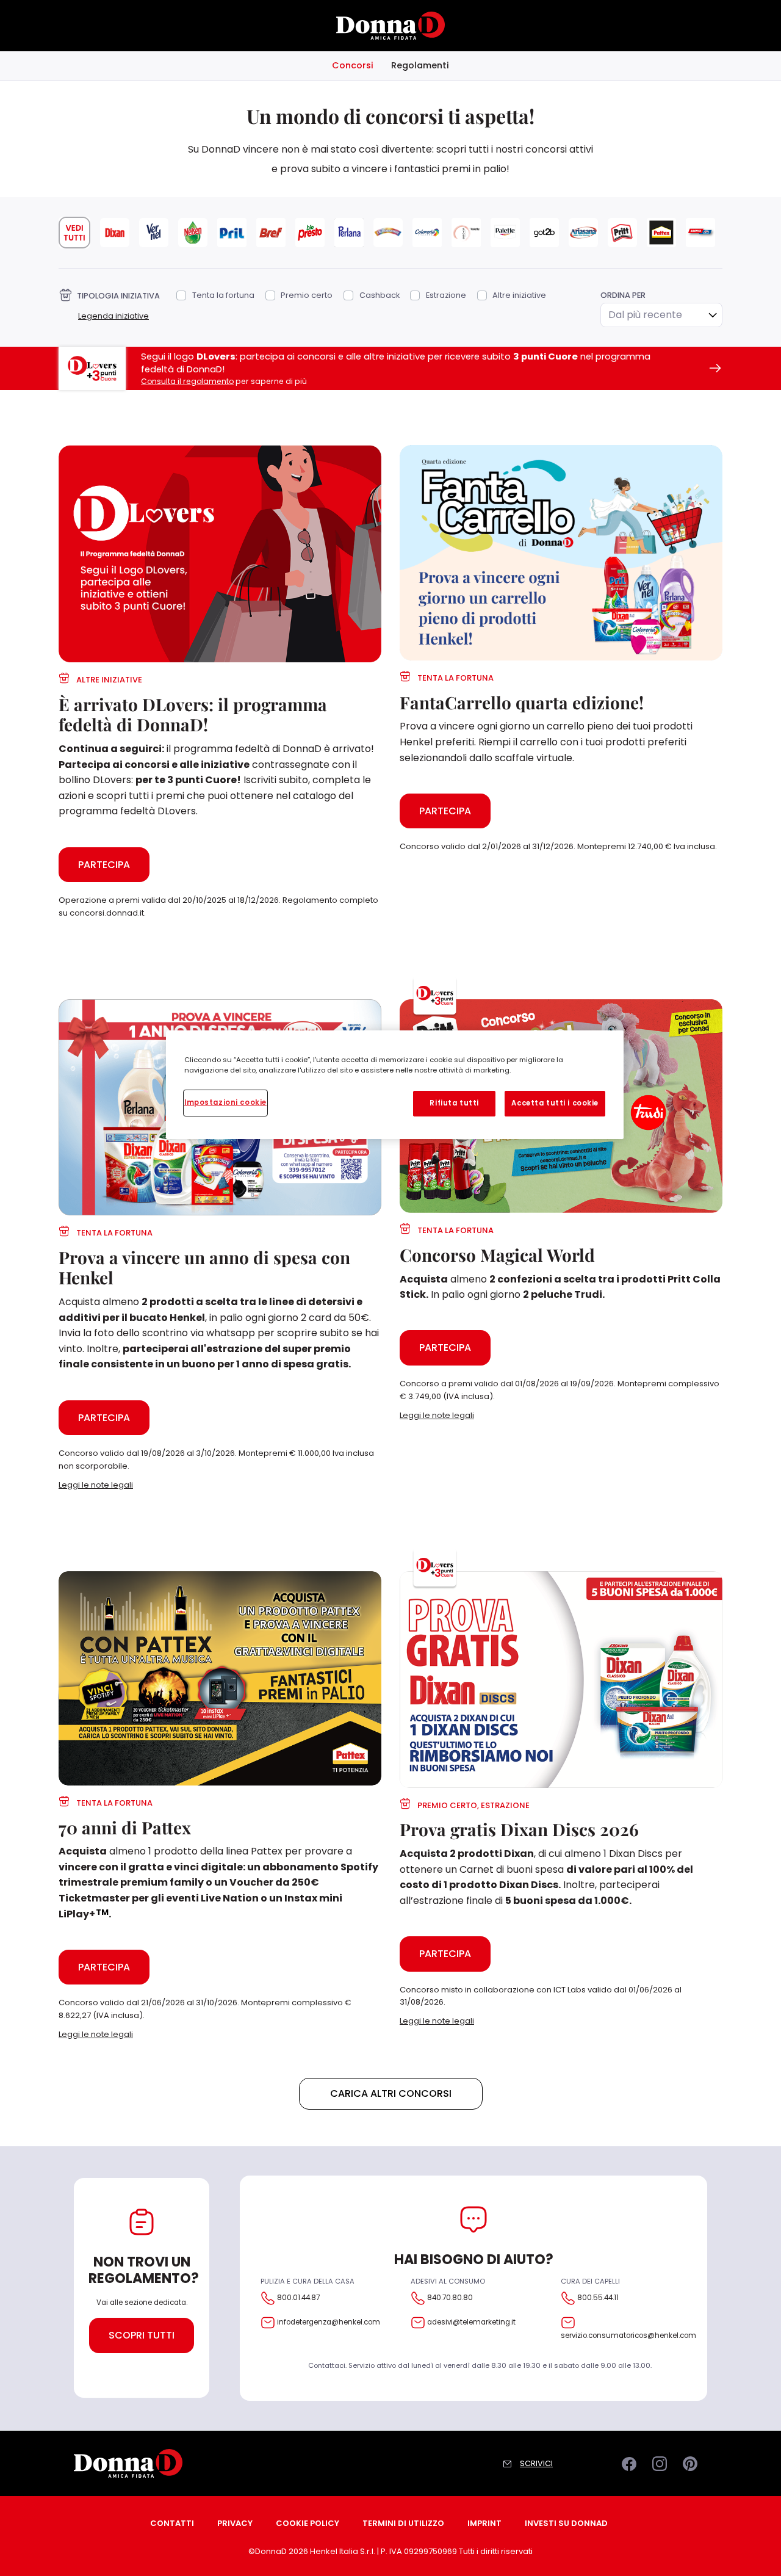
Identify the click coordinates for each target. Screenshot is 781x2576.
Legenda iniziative (113, 316)
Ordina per (623, 295)
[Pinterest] (692, 2462)
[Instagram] (661, 2462)
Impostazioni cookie (225, 1102)
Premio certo (307, 295)
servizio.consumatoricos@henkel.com (628, 2335)
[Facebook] (631, 2462)
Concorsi (353, 65)
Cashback (379, 295)
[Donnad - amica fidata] (390, 25)
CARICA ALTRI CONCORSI (391, 2093)
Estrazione (446, 295)
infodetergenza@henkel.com (329, 2322)
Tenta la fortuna (223, 295)
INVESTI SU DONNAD (566, 2523)
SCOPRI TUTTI (142, 2335)
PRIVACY (235, 2523)
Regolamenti (420, 65)
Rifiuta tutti (454, 1103)
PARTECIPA (104, 865)
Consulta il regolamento (187, 381)
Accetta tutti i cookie (555, 1103)
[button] (220, 1485)
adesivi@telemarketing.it (471, 2322)
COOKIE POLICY (308, 2523)
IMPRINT (484, 2523)
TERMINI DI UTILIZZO (403, 2523)
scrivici (536, 2463)
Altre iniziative (519, 295)
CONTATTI (172, 2523)
